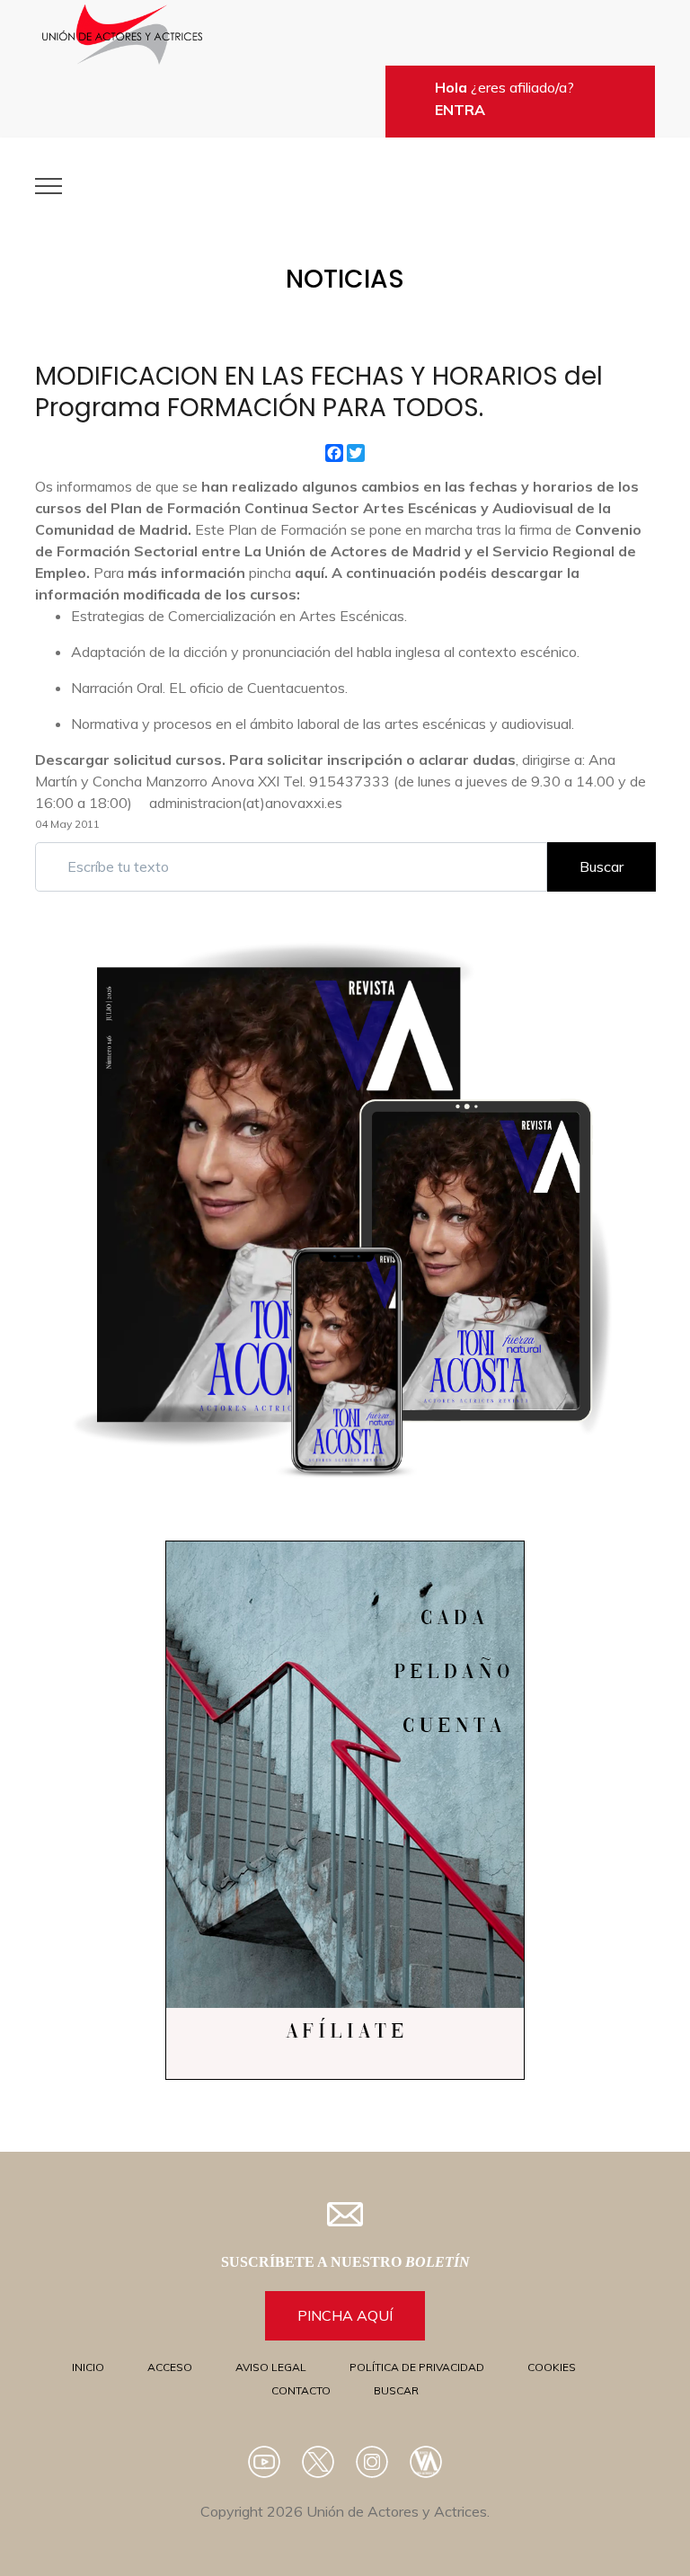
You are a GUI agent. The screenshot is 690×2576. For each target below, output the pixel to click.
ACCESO (170, 2367)
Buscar (602, 866)
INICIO (88, 2367)
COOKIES (552, 2367)
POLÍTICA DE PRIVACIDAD (417, 2367)
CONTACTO (301, 2390)
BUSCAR (396, 2390)
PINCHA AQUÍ (345, 2315)
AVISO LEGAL (271, 2367)
